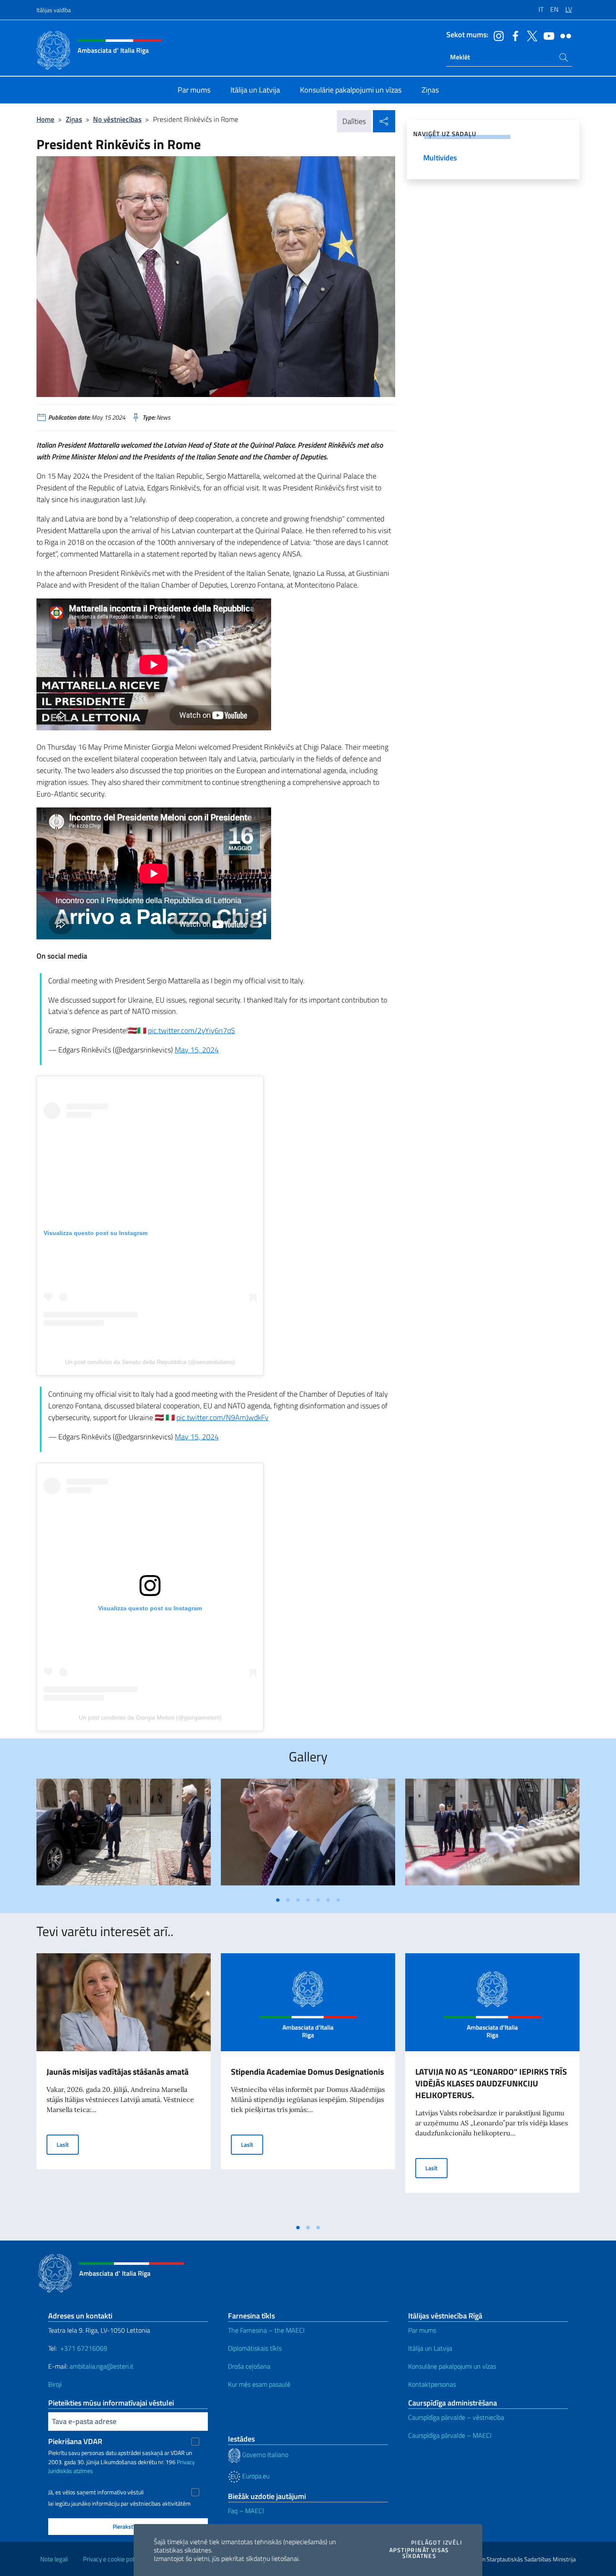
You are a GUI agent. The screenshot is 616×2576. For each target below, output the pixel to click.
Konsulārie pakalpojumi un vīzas (452, 2366)
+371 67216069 (84, 2348)
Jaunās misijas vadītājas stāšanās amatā (118, 2072)
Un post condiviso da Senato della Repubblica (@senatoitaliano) (150, 1362)
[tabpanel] (124, 1835)
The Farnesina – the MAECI (266, 2330)
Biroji (55, 2384)
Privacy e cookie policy (112, 2559)
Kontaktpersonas (432, 2384)
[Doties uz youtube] (547, 35)
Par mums (422, 2330)
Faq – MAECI (246, 2511)
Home (45, 119)
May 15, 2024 (197, 1050)
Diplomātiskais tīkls (255, 2348)
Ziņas (74, 119)
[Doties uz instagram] (497, 35)
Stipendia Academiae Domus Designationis (307, 2072)
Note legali (54, 2559)
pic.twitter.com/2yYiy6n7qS (192, 1030)
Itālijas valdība (54, 10)
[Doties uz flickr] (564, 35)
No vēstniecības (117, 119)
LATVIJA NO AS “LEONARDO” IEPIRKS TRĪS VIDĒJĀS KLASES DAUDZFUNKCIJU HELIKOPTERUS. (491, 2083)
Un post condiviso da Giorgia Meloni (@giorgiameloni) (150, 1717)
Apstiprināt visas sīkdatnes (426, 2553)
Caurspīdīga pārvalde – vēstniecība (456, 2417)
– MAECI (478, 2435)
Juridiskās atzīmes (71, 2471)
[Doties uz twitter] (530, 35)
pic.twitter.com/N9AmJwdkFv (223, 1417)
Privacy (186, 2462)
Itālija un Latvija (430, 2348)
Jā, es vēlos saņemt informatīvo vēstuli (96, 2492)
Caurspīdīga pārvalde (437, 2435)
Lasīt (68, 2144)
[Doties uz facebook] (513, 35)
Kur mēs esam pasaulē (259, 2384)
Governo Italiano (264, 2455)
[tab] (278, 1900)
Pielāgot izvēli (437, 2542)
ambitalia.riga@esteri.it (102, 2366)
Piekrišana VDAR (75, 2441)
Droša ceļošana (249, 2366)
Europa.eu (255, 2476)
